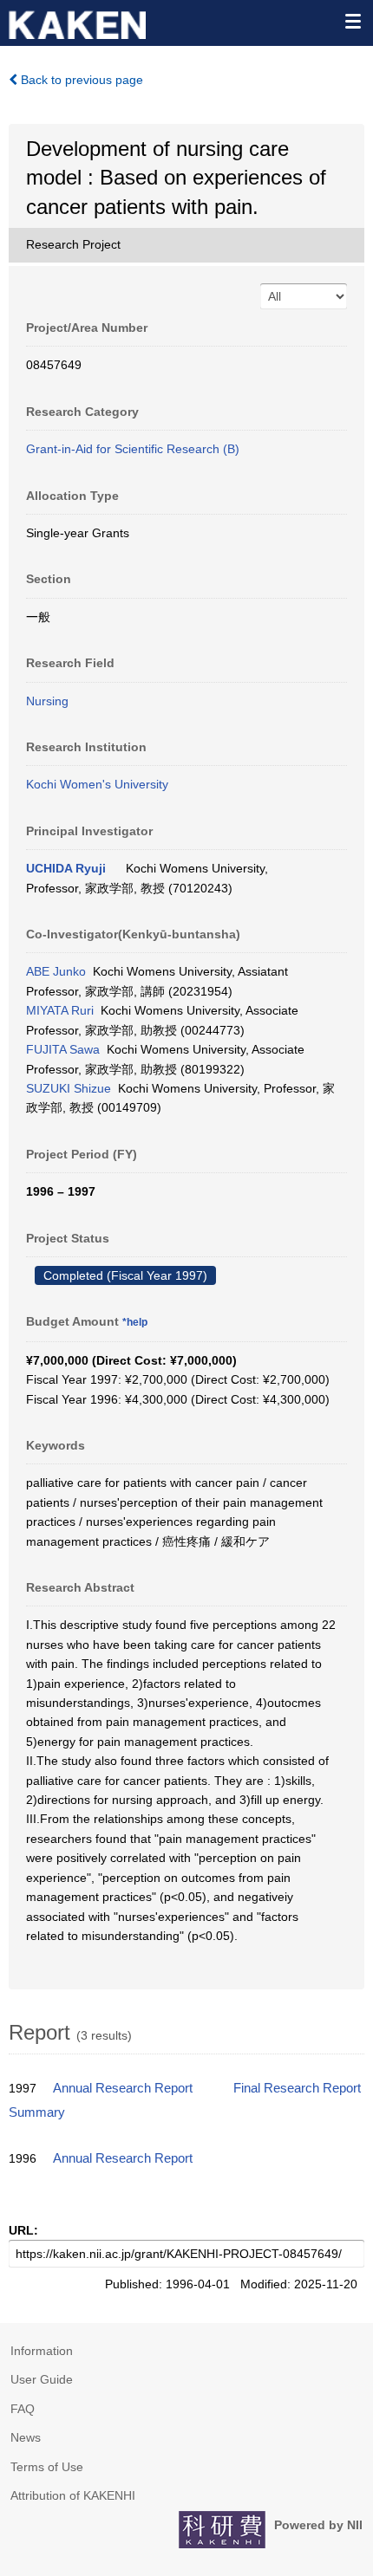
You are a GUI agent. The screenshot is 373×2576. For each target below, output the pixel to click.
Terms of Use (47, 2467)
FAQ (23, 2409)
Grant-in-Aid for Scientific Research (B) (133, 449)
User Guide (42, 2379)
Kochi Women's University (97, 784)
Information (42, 2351)
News (26, 2437)
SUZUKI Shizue (69, 1088)
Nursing (47, 701)
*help (135, 1322)
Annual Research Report (123, 2088)
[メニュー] (352, 21)
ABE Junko (56, 971)
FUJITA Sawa (63, 1049)
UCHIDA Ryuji (66, 868)
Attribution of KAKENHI (73, 2495)
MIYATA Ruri (60, 1010)
